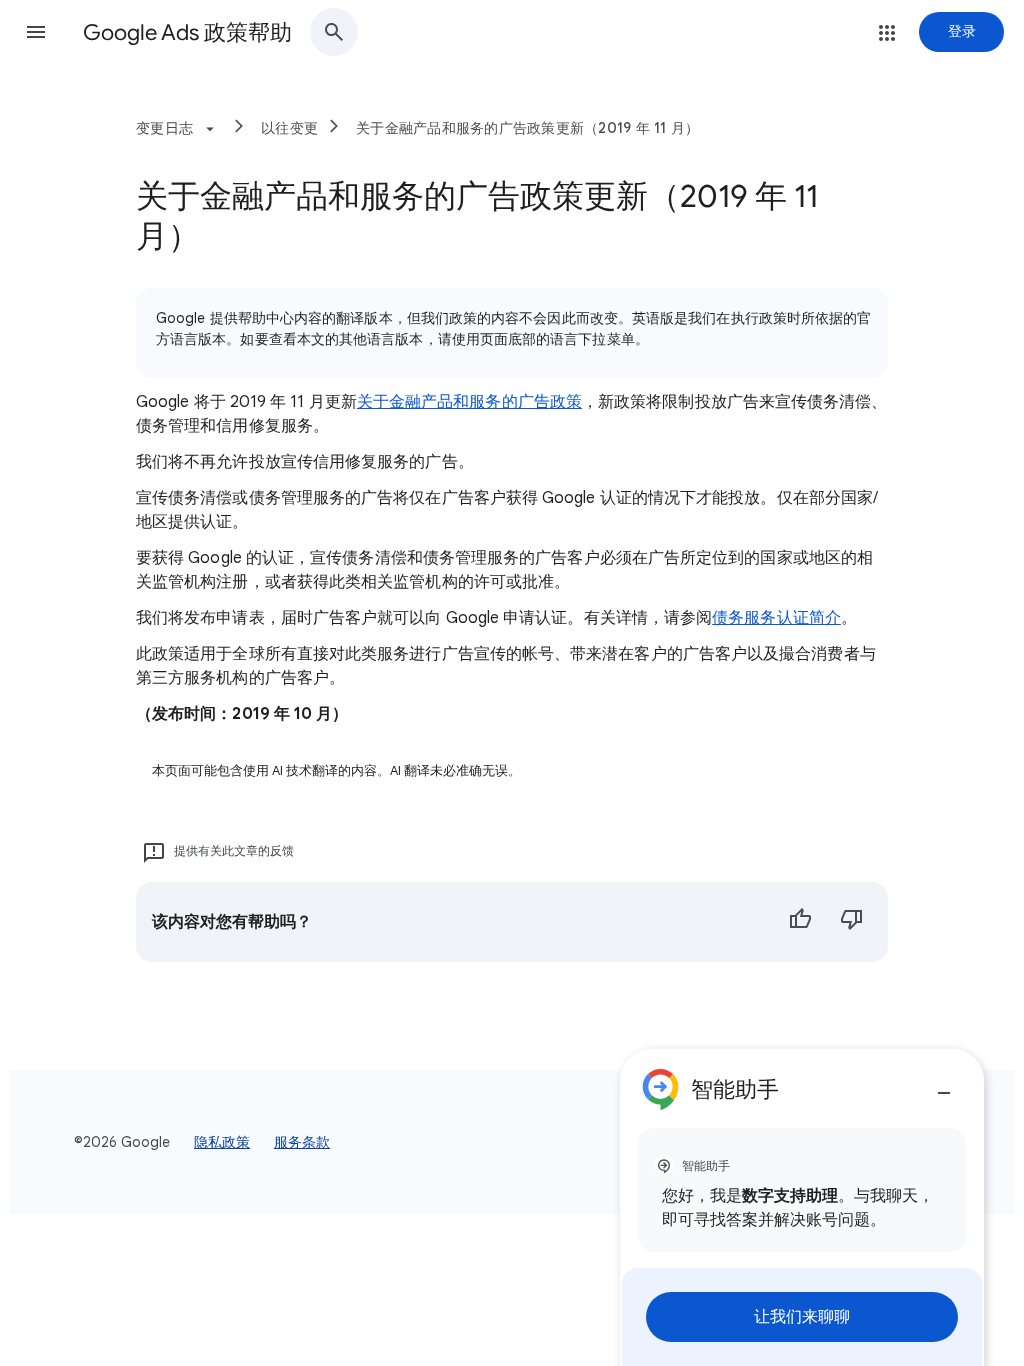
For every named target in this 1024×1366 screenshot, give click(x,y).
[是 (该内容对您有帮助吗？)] (800, 922)
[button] (36, 32)
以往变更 (289, 128)
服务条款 (302, 1142)
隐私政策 (222, 1142)
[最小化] (944, 1085)
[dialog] (802, 1207)
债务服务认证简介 (776, 618)
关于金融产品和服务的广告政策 (469, 402)
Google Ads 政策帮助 (187, 32)
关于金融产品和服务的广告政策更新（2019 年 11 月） (527, 128)
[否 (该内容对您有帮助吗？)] (852, 922)
